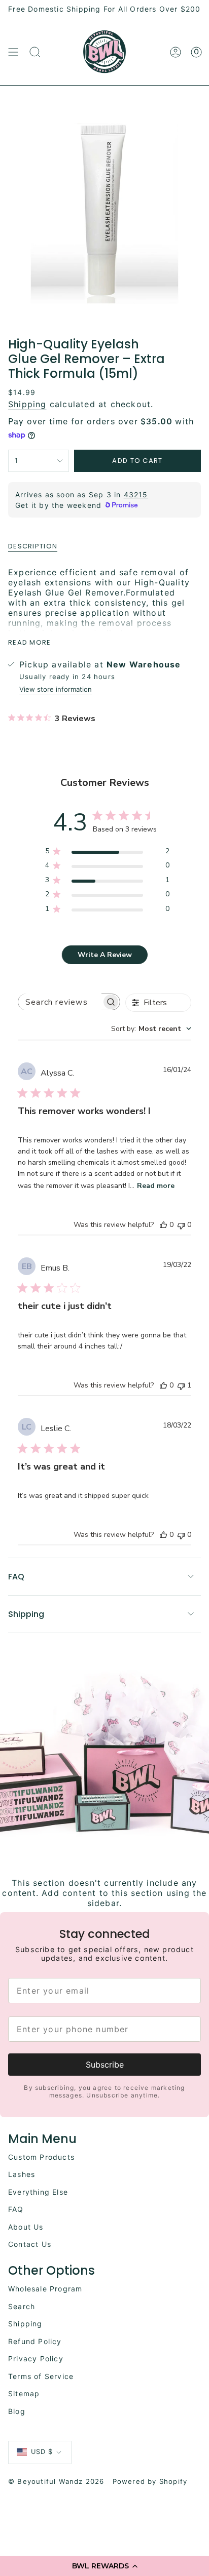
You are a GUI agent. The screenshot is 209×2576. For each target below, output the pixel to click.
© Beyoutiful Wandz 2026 (56, 2481)
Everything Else (38, 2192)
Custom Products (41, 2157)
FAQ (16, 1577)
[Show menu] (13, 52)
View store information (56, 689)
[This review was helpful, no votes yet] (163, 1225)
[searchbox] (60, 1002)
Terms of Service (41, 2376)
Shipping (27, 404)
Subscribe (105, 2065)
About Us (26, 2227)
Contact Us (30, 2244)
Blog (17, 2411)
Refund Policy (35, 2341)
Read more (156, 1186)
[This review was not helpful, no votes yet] (181, 1225)
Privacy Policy (36, 2359)
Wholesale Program (45, 2289)
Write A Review (105, 955)
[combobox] (151, 1029)
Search (22, 2306)
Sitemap (24, 2393)
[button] (104, 2566)
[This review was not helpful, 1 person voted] (181, 1385)
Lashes (22, 2174)
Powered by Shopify (150, 2481)
